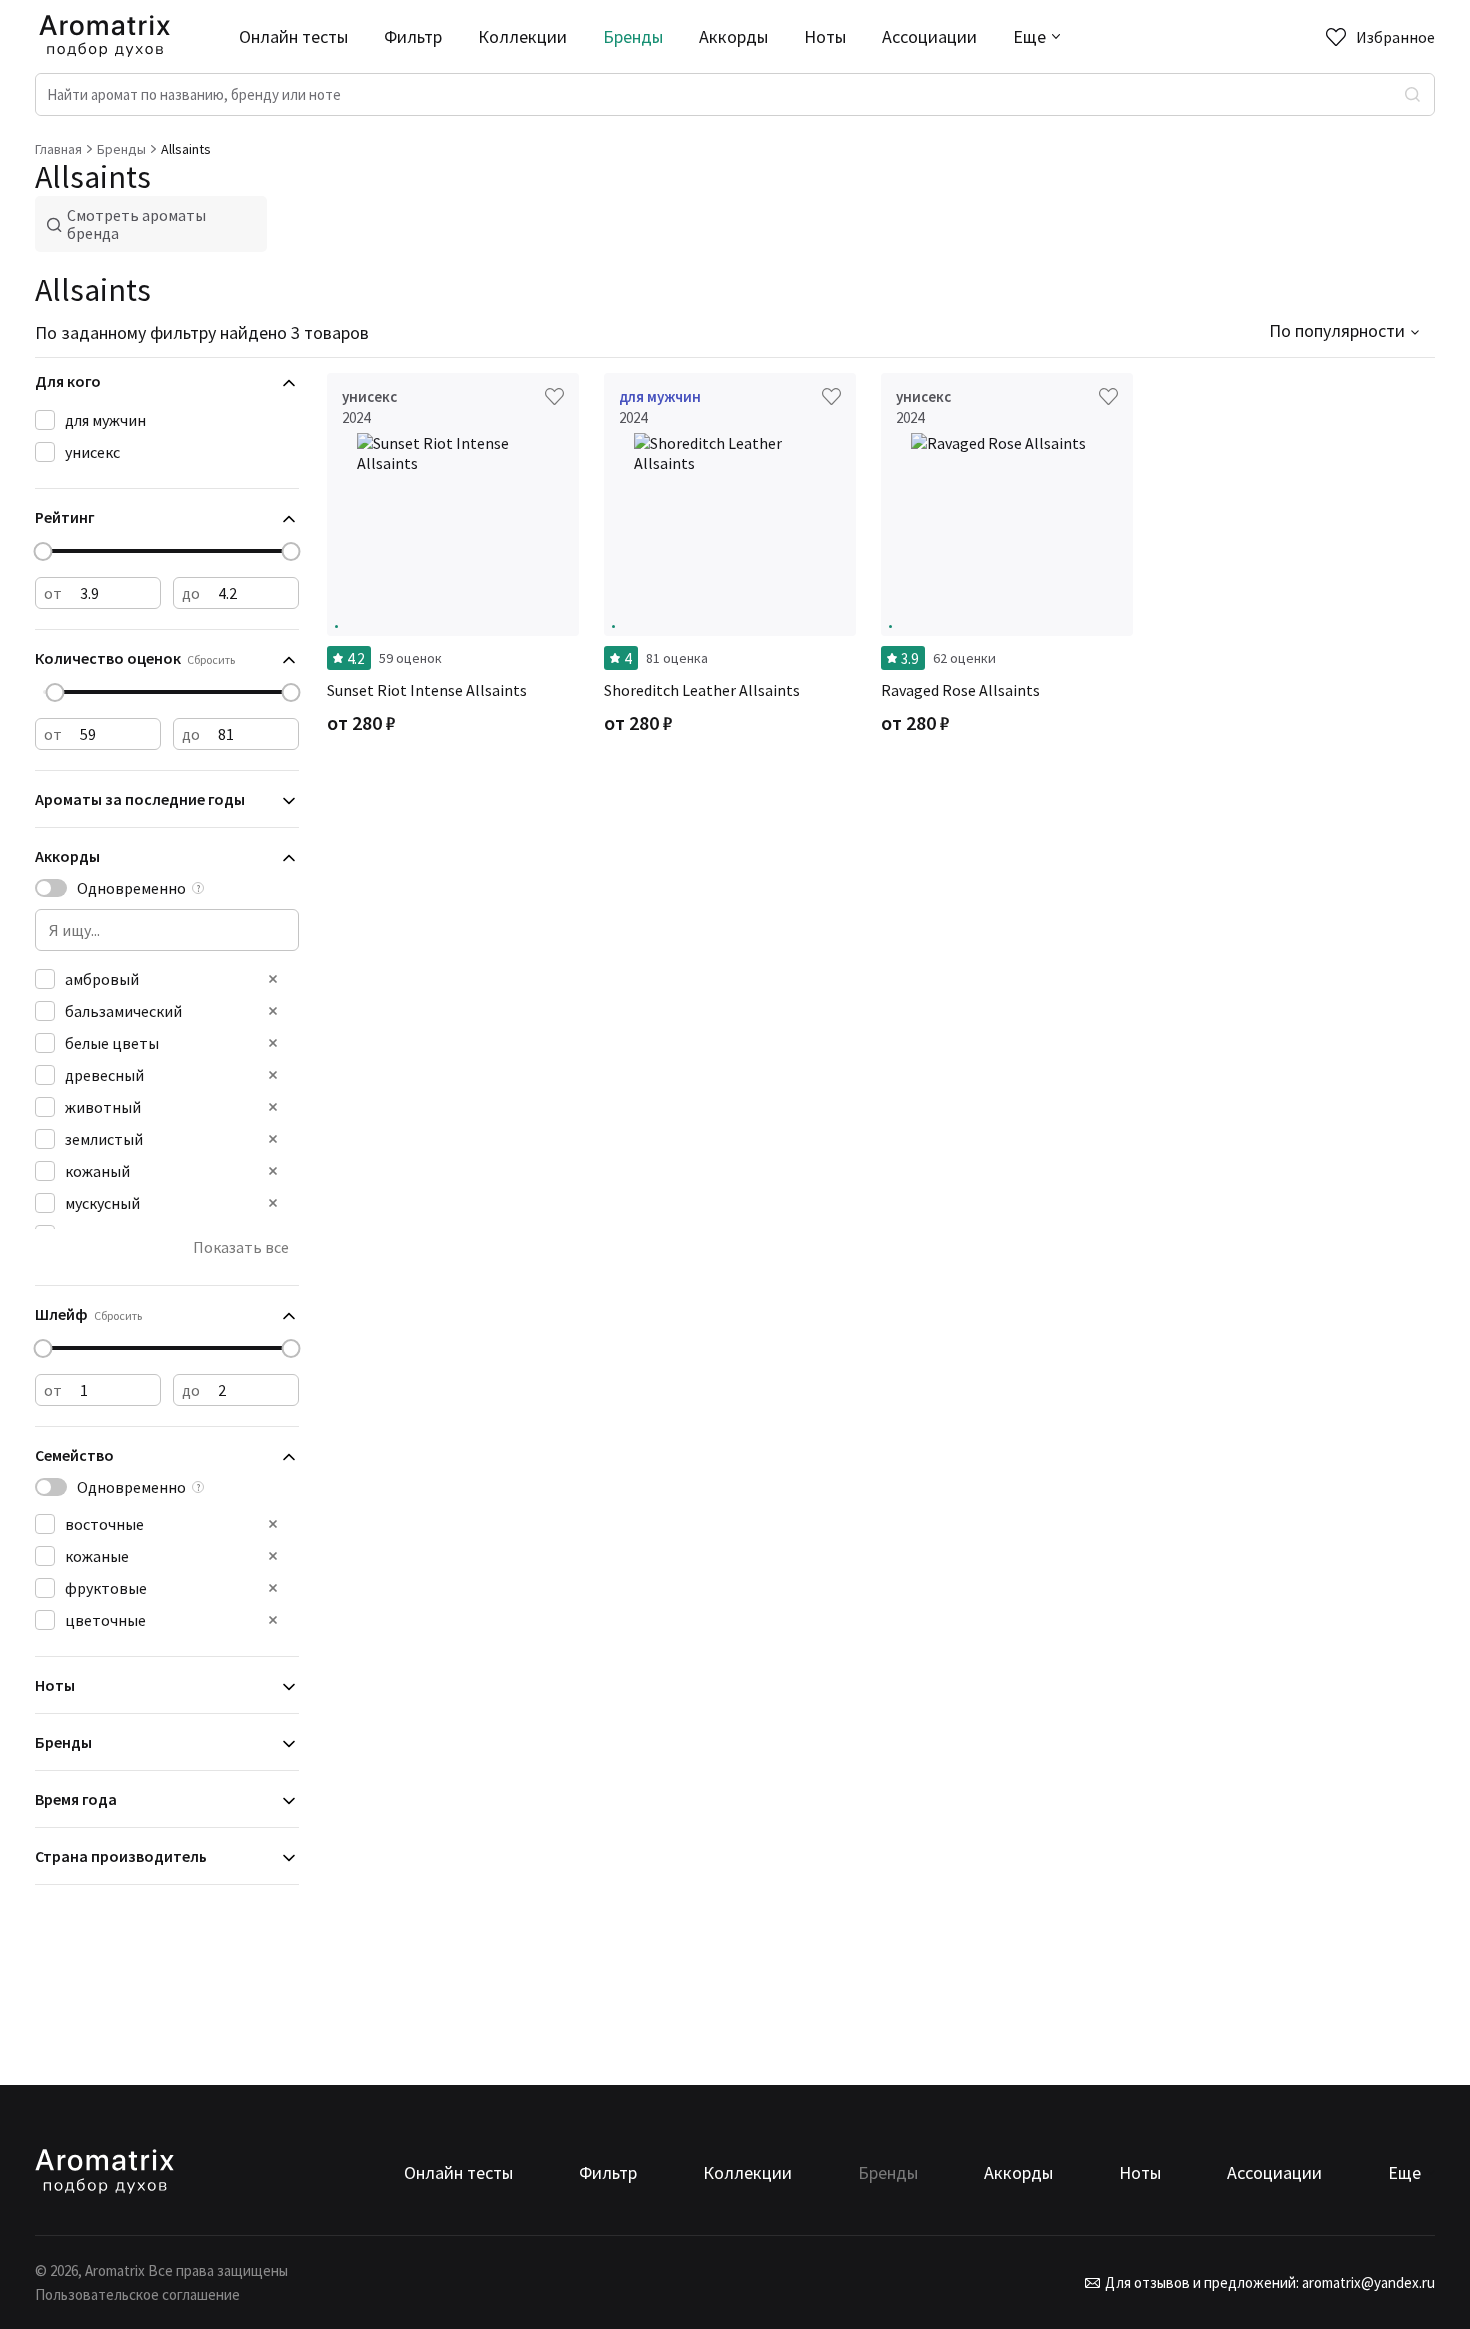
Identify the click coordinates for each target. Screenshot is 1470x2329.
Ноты (825, 36)
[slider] (43, 551)
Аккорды (733, 36)
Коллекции (522, 36)
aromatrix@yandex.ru (1367, 2282)
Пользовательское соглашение (137, 2294)
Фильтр (413, 36)
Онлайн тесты (293, 36)
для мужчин (105, 420)
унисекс (92, 452)
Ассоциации (929, 36)
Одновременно (131, 888)
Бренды (633, 36)
